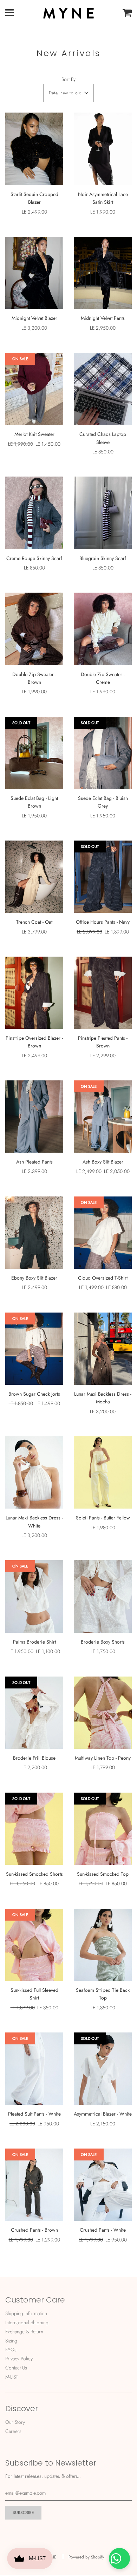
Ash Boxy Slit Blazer (103, 1162)
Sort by (68, 79)
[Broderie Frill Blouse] (34, 1713)
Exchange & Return (24, 2332)
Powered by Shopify (86, 2557)
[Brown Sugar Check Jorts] (34, 1349)
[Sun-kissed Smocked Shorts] (34, 1829)
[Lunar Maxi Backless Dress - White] (34, 1472)
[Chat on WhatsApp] (119, 2558)
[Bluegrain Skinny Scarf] (103, 513)
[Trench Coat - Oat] (34, 877)
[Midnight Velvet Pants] (103, 273)
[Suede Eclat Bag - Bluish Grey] (103, 753)
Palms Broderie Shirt (34, 1642)
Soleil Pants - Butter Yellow (103, 1518)
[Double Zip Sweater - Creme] (103, 629)
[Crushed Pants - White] (103, 2185)
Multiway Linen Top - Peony (103, 1758)
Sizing (11, 2341)
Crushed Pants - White (103, 2230)
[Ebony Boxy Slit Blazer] (34, 1233)
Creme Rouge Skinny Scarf (34, 558)
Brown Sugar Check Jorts (34, 1394)
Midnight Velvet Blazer (34, 318)
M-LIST (12, 2377)
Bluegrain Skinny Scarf (103, 558)
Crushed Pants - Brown (34, 2230)
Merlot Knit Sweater (34, 434)
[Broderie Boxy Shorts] (103, 1596)
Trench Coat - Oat (34, 922)
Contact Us (16, 2368)
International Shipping (27, 2322)
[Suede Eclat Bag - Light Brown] (34, 753)
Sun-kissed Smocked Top (103, 1874)
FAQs (11, 2349)
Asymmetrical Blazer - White (103, 2114)
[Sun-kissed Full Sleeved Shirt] (34, 1945)
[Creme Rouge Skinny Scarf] (34, 513)
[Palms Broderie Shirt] (34, 1596)
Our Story (15, 2422)
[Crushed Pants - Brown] (34, 2185)
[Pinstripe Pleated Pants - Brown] (103, 993)
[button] (68, 93)
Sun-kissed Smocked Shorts (34, 1874)
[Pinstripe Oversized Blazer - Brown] (34, 993)
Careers (13, 2431)
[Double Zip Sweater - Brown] (34, 629)
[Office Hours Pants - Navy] (103, 877)
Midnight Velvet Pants (103, 318)
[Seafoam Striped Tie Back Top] (103, 1945)
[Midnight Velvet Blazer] (34, 273)
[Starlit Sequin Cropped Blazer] (34, 149)
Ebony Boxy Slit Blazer (34, 1278)
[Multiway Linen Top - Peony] (103, 1713)
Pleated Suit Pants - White (34, 2114)
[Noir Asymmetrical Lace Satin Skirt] (103, 149)
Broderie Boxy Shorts (103, 1642)
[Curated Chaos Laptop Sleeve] (103, 389)
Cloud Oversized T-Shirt (103, 1278)
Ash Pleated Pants (34, 1162)
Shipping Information (26, 2313)
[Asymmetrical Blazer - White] (103, 2069)
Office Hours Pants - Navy (103, 922)
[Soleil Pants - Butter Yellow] (103, 1472)
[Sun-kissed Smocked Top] (103, 1829)
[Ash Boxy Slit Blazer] (103, 1117)
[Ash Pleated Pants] (34, 1117)
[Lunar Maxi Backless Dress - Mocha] (103, 1349)
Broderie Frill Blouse (34, 1758)
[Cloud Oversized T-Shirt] (103, 1233)
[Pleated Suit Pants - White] (34, 2069)
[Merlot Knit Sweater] (34, 389)
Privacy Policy (19, 2359)
